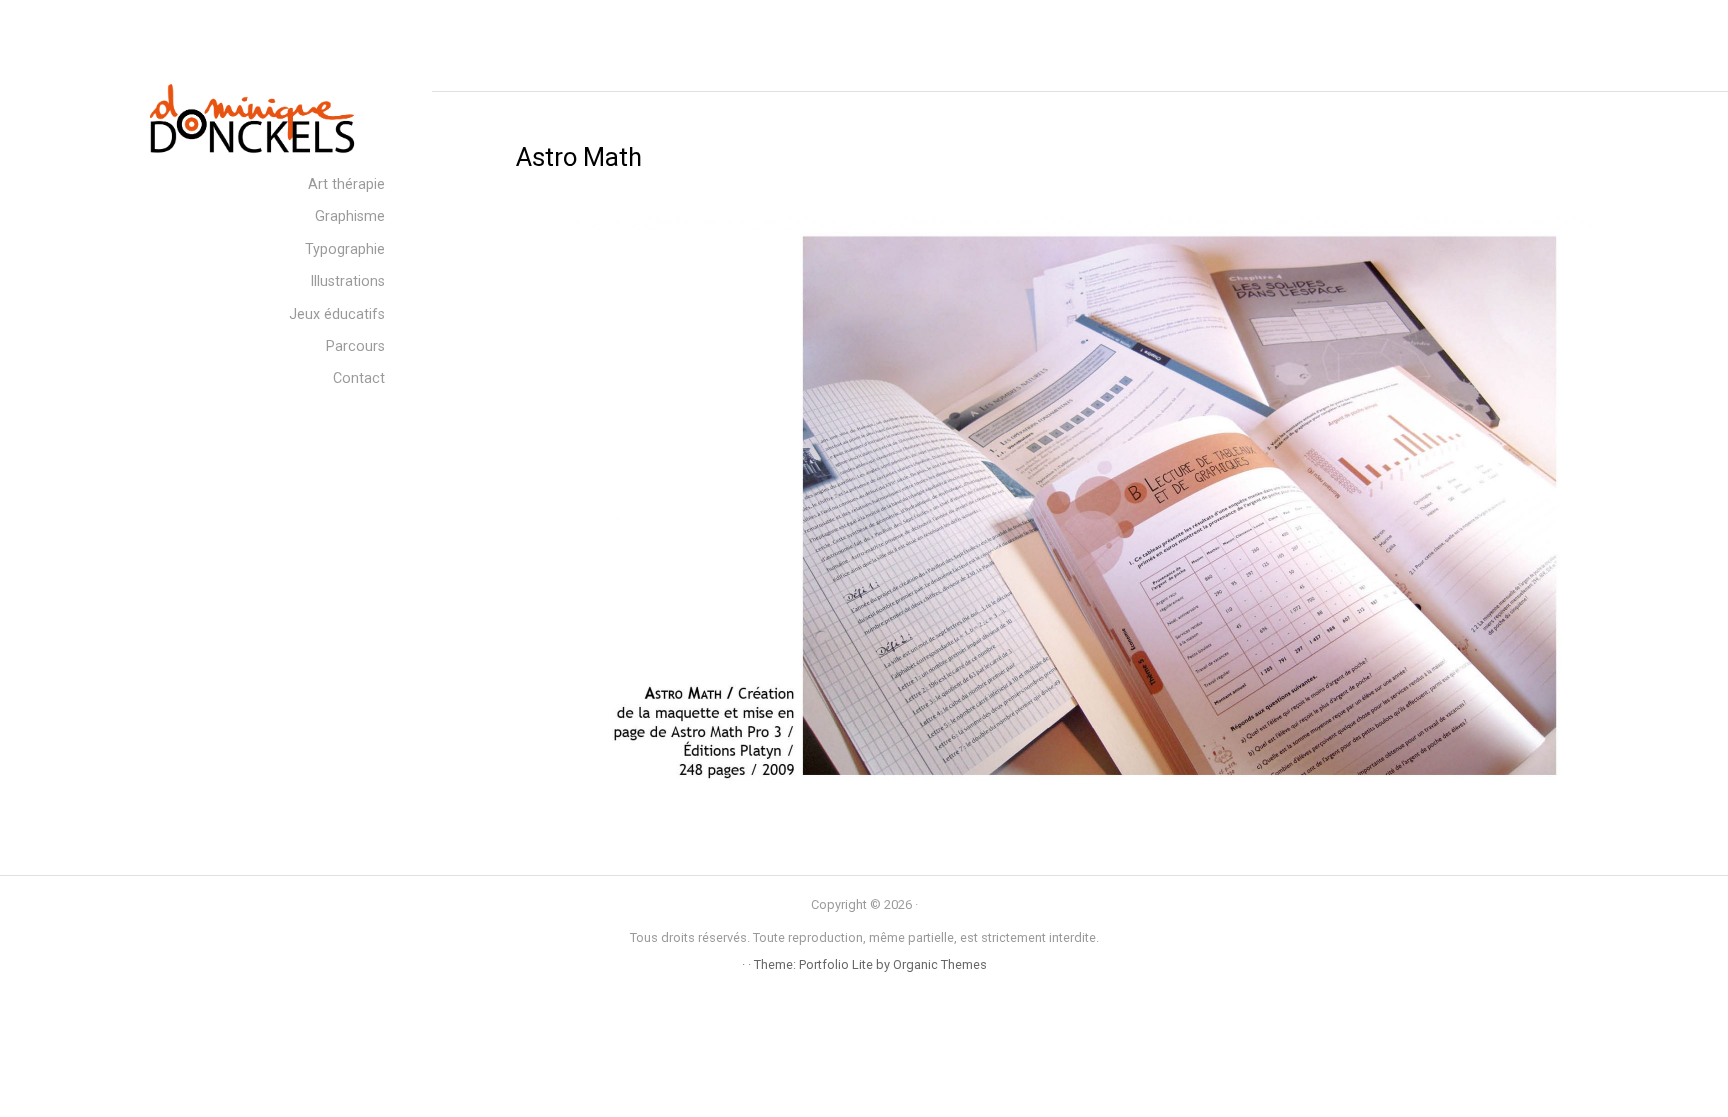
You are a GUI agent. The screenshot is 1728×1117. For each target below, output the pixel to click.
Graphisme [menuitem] (350, 216)
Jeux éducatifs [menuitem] (337, 314)
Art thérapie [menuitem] (346, 184)
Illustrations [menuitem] (347, 281)
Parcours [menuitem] (355, 346)
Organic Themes (940, 964)
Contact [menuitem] (359, 378)
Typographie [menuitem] (345, 249)
